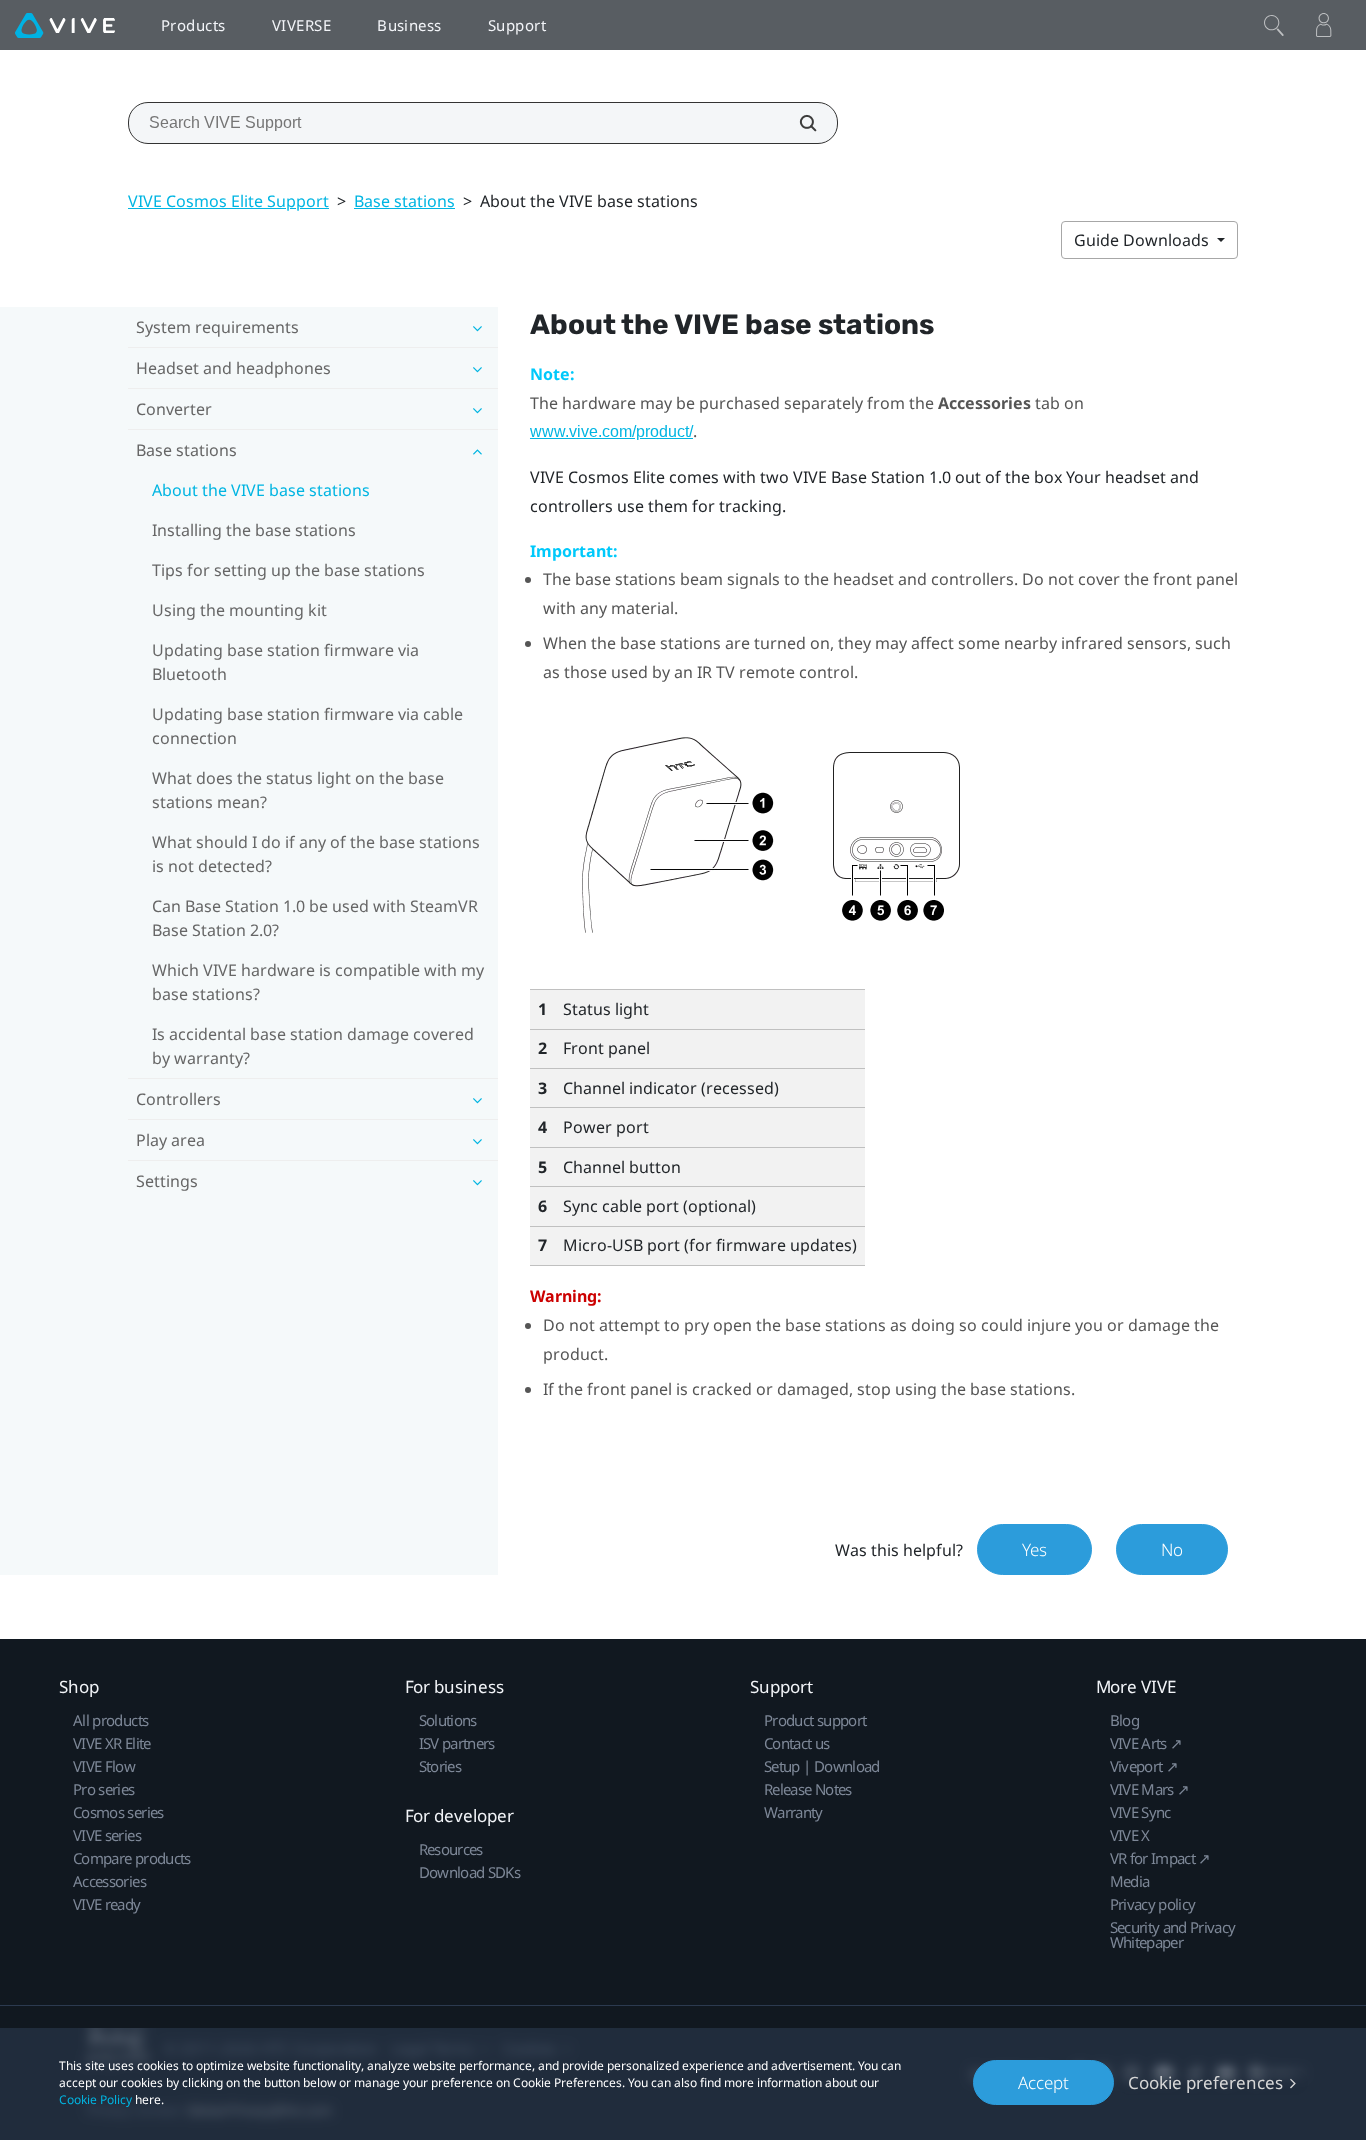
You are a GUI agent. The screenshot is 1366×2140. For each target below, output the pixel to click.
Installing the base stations (254, 530)
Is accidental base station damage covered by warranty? (313, 1046)
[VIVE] (65, 25)
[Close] (1274, 25)
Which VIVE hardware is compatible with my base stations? (318, 982)
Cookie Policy (95, 2099)
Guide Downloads (1143, 240)
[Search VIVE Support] (797, 123)
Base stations (404, 201)
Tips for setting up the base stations (288, 570)
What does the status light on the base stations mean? (298, 790)
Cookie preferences (1205, 2082)
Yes (1034, 1549)
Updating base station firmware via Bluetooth (285, 662)
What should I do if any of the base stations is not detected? (316, 854)
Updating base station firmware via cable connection (307, 726)
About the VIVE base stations (261, 490)
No (1172, 1549)
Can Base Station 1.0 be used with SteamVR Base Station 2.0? (315, 918)
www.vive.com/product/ (611, 431)
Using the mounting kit (239, 610)
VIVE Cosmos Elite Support (228, 201)
